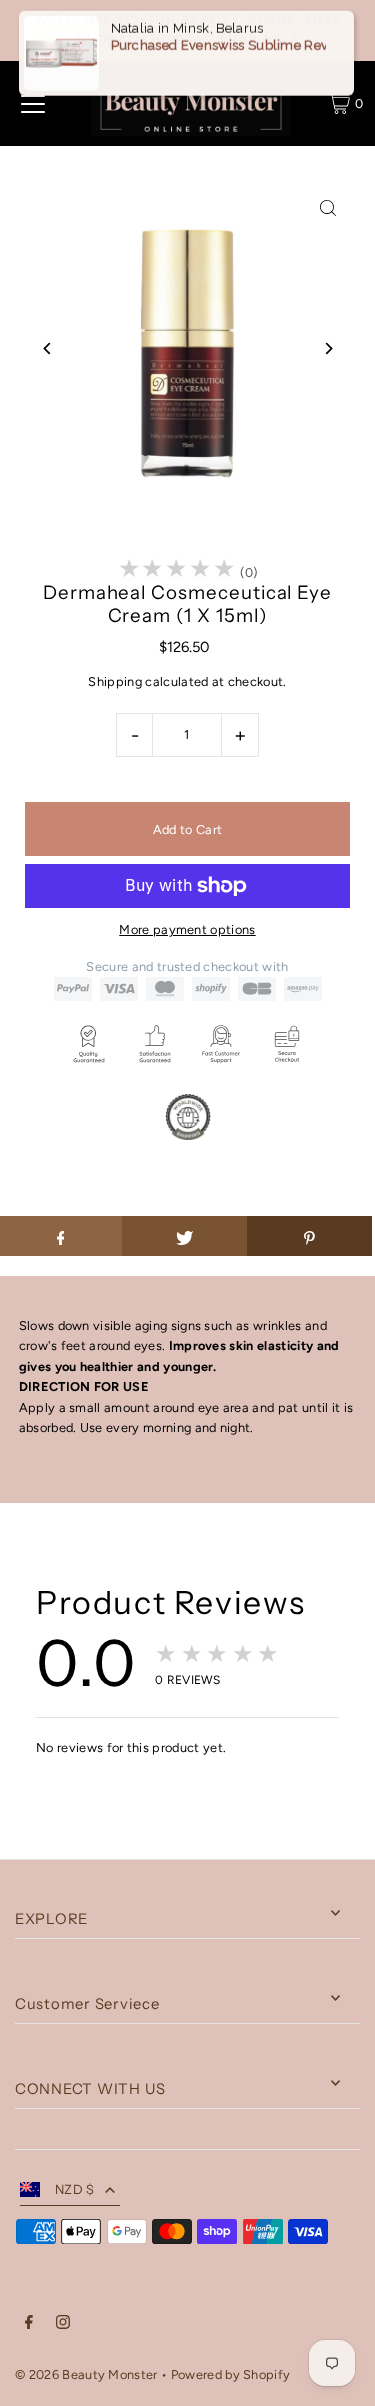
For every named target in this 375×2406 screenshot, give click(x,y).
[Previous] (47, 348)
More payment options (187, 929)
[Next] (327, 348)
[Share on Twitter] (184, 1236)
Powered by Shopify (231, 2374)
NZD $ (75, 2189)
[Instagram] (63, 2325)
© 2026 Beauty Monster (88, 2374)
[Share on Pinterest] (309, 1236)
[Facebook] (29, 2325)
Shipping (115, 681)
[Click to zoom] (327, 208)
